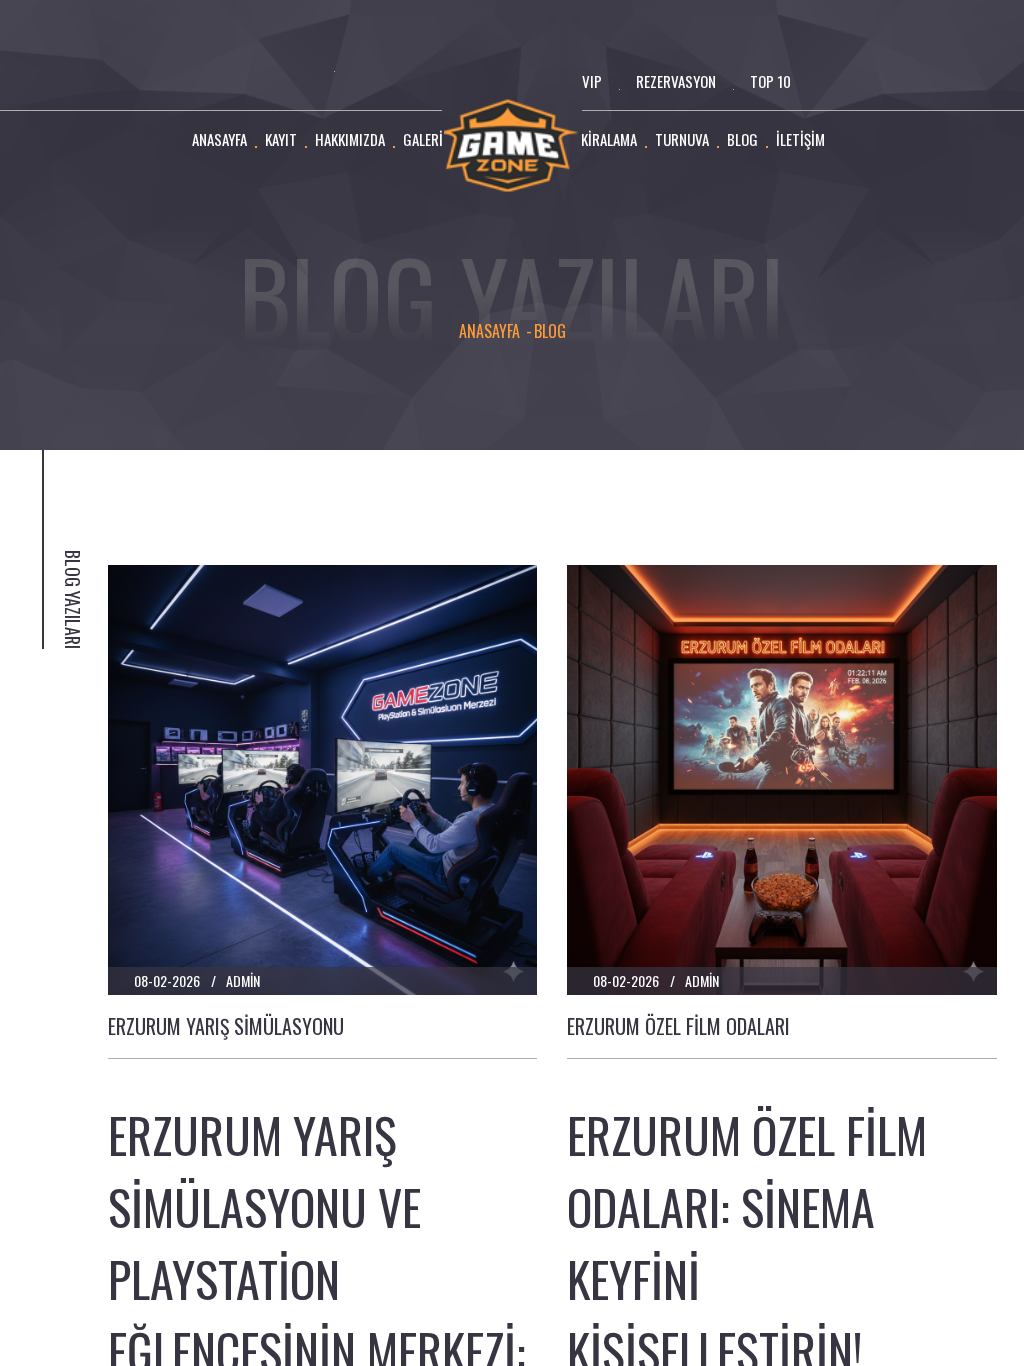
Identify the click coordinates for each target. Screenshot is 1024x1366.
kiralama (609, 139)
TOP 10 (770, 81)
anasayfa (219, 139)
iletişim (800, 139)
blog (742, 139)
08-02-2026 (167, 980)
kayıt (281, 139)
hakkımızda (350, 139)
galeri (423, 139)
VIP (592, 81)
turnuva (682, 139)
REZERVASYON (676, 81)
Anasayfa (489, 331)
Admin (243, 980)
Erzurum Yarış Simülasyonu (226, 1026)
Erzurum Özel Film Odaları (678, 1026)
